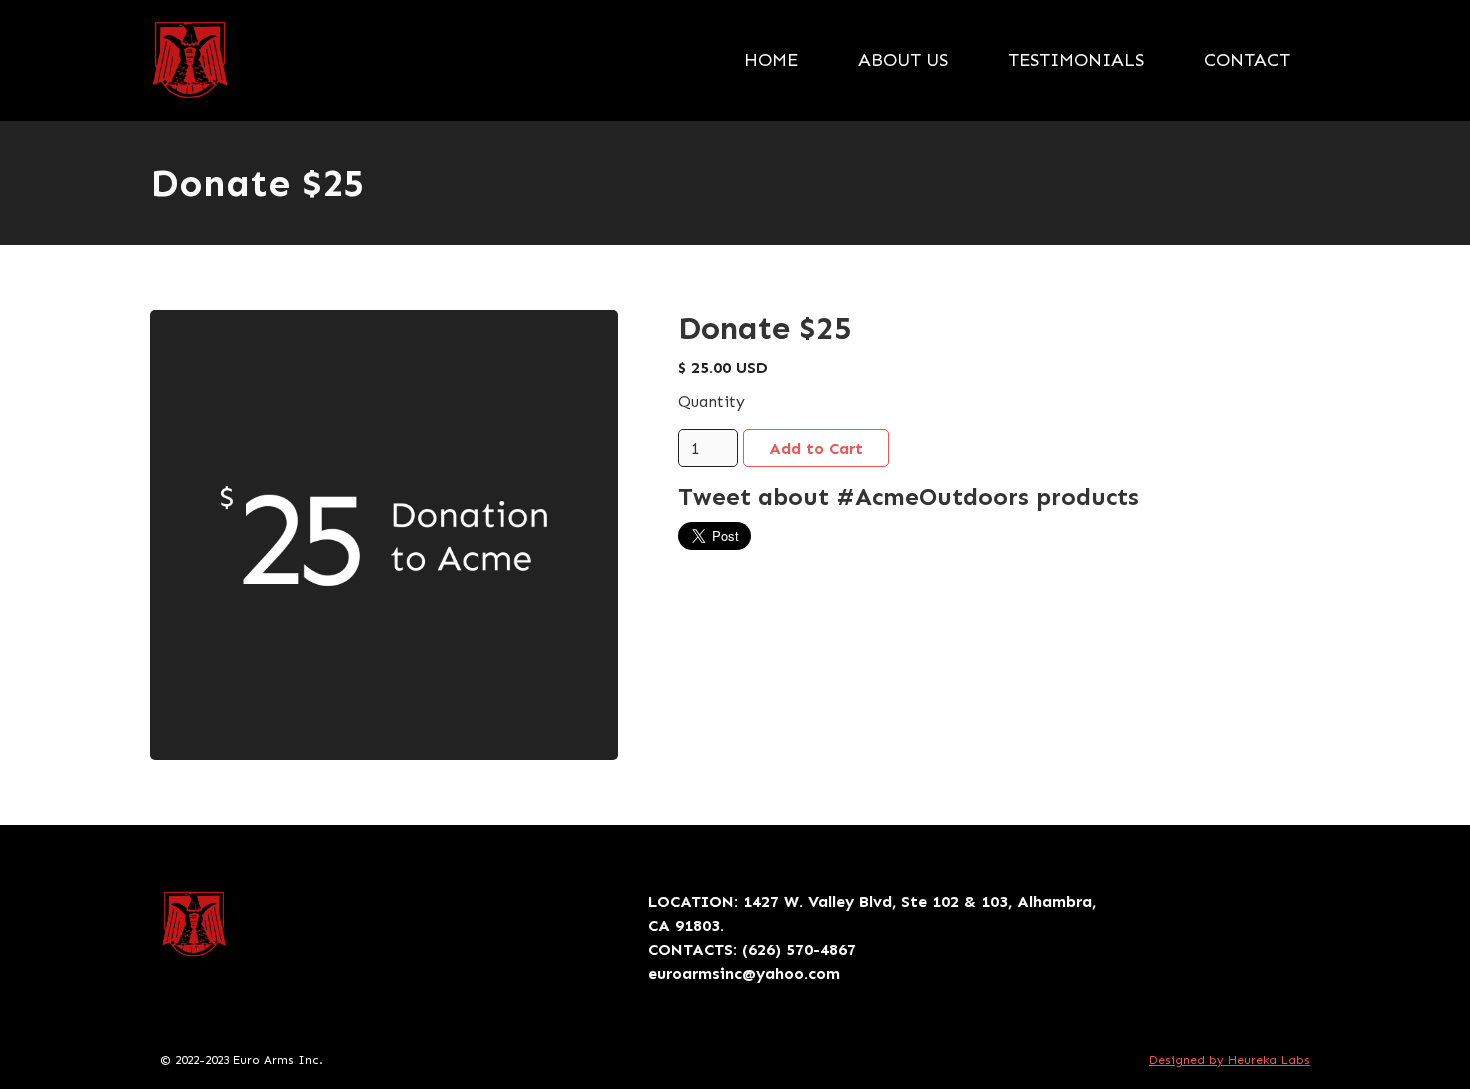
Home (771, 60)
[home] (190, 60)
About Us (903, 60)
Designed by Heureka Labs (1229, 1060)
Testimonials (1076, 60)
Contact (1247, 60)
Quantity (711, 401)
